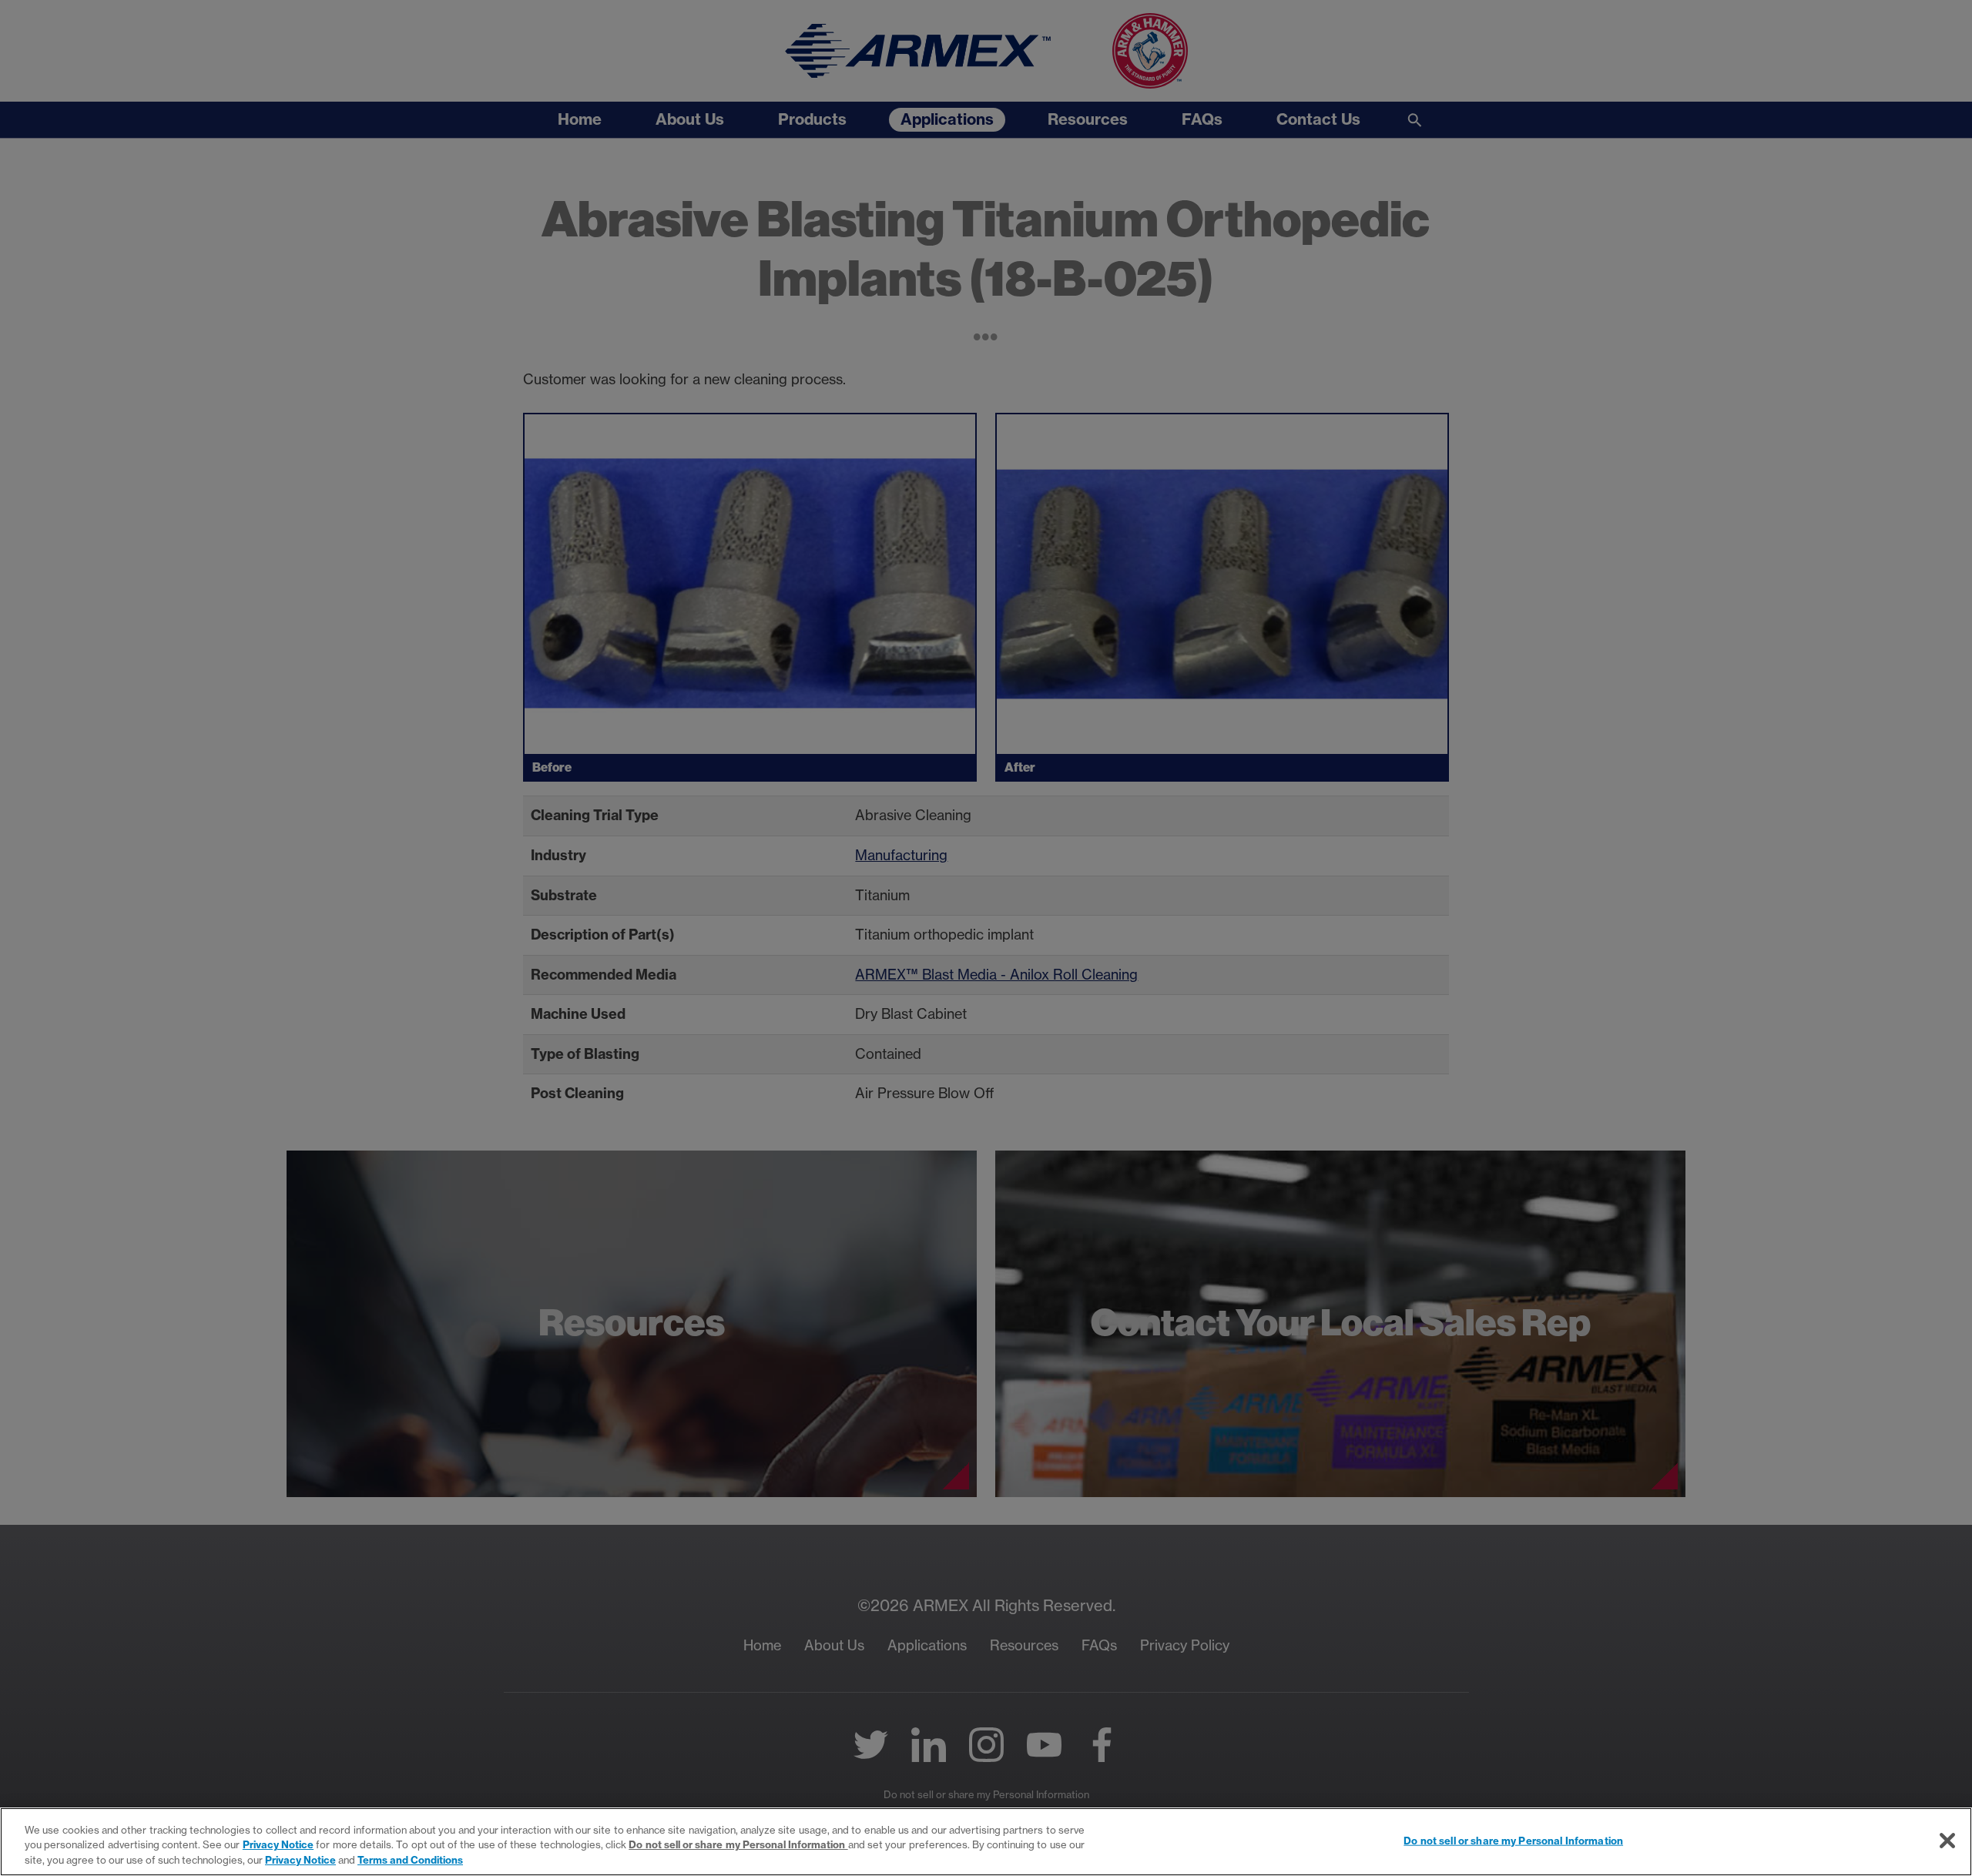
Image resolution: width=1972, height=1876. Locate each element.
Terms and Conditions (410, 1860)
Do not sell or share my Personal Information (1513, 1840)
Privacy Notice (278, 1845)
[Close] (1947, 1841)
